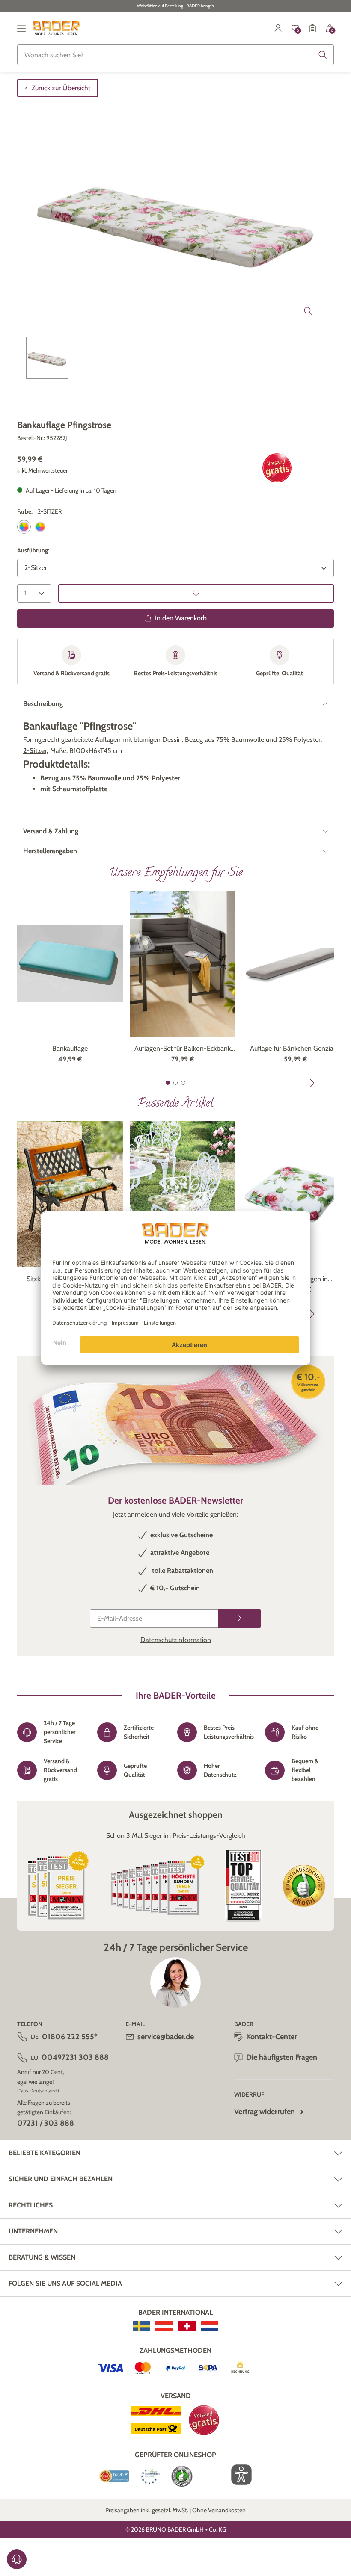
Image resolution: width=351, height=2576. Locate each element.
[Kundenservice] (17, 2559)
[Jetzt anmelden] (240, 1618)
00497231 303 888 (75, 2057)
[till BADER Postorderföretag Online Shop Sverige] (141, 2326)
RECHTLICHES (31, 2205)
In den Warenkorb (181, 618)
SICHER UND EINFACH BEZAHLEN (61, 2179)
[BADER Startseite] (56, 28)
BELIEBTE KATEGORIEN (45, 2153)
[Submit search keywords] (323, 55)
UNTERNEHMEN (33, 2231)
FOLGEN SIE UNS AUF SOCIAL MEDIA (65, 2283)
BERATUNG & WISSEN (42, 2257)
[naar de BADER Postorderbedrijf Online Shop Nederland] (210, 2326)
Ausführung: (33, 550)
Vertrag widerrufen (265, 2112)
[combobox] (175, 55)
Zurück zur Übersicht (61, 88)
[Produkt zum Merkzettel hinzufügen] (196, 593)
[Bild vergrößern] (308, 311)
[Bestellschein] (312, 28)
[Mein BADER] (278, 28)
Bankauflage (70, 1048)
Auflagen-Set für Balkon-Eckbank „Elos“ (183, 1049)
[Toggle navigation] (21, 28)
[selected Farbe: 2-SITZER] (24, 527)
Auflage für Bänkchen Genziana (295, 1048)
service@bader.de (166, 2037)
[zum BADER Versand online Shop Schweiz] (187, 2326)
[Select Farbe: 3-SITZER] (40, 527)
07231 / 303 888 (46, 2123)
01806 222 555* (70, 2037)
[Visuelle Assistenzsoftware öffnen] (237, 2475)
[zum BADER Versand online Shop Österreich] (164, 2326)
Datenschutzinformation (176, 1640)
